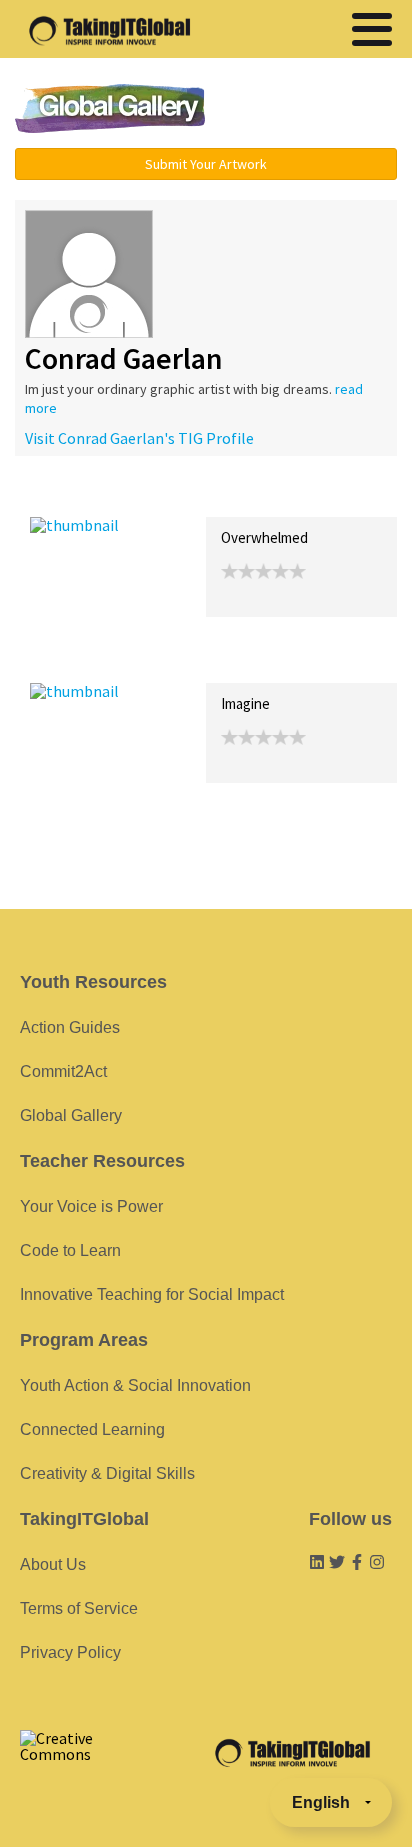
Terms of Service (79, 1608)
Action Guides (70, 1027)
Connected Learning (92, 1429)
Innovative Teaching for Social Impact (152, 1294)
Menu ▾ (315, 110)
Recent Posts (76, 495)
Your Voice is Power (91, 1206)
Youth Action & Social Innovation (135, 1385)
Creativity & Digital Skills (107, 1473)
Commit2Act (63, 1071)
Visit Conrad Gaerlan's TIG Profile (139, 438)
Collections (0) (176, 495)
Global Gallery (110, 108)
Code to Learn (70, 1250)
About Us (53, 1564)
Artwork (258, 495)
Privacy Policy (70, 1652)
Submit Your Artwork (206, 164)
